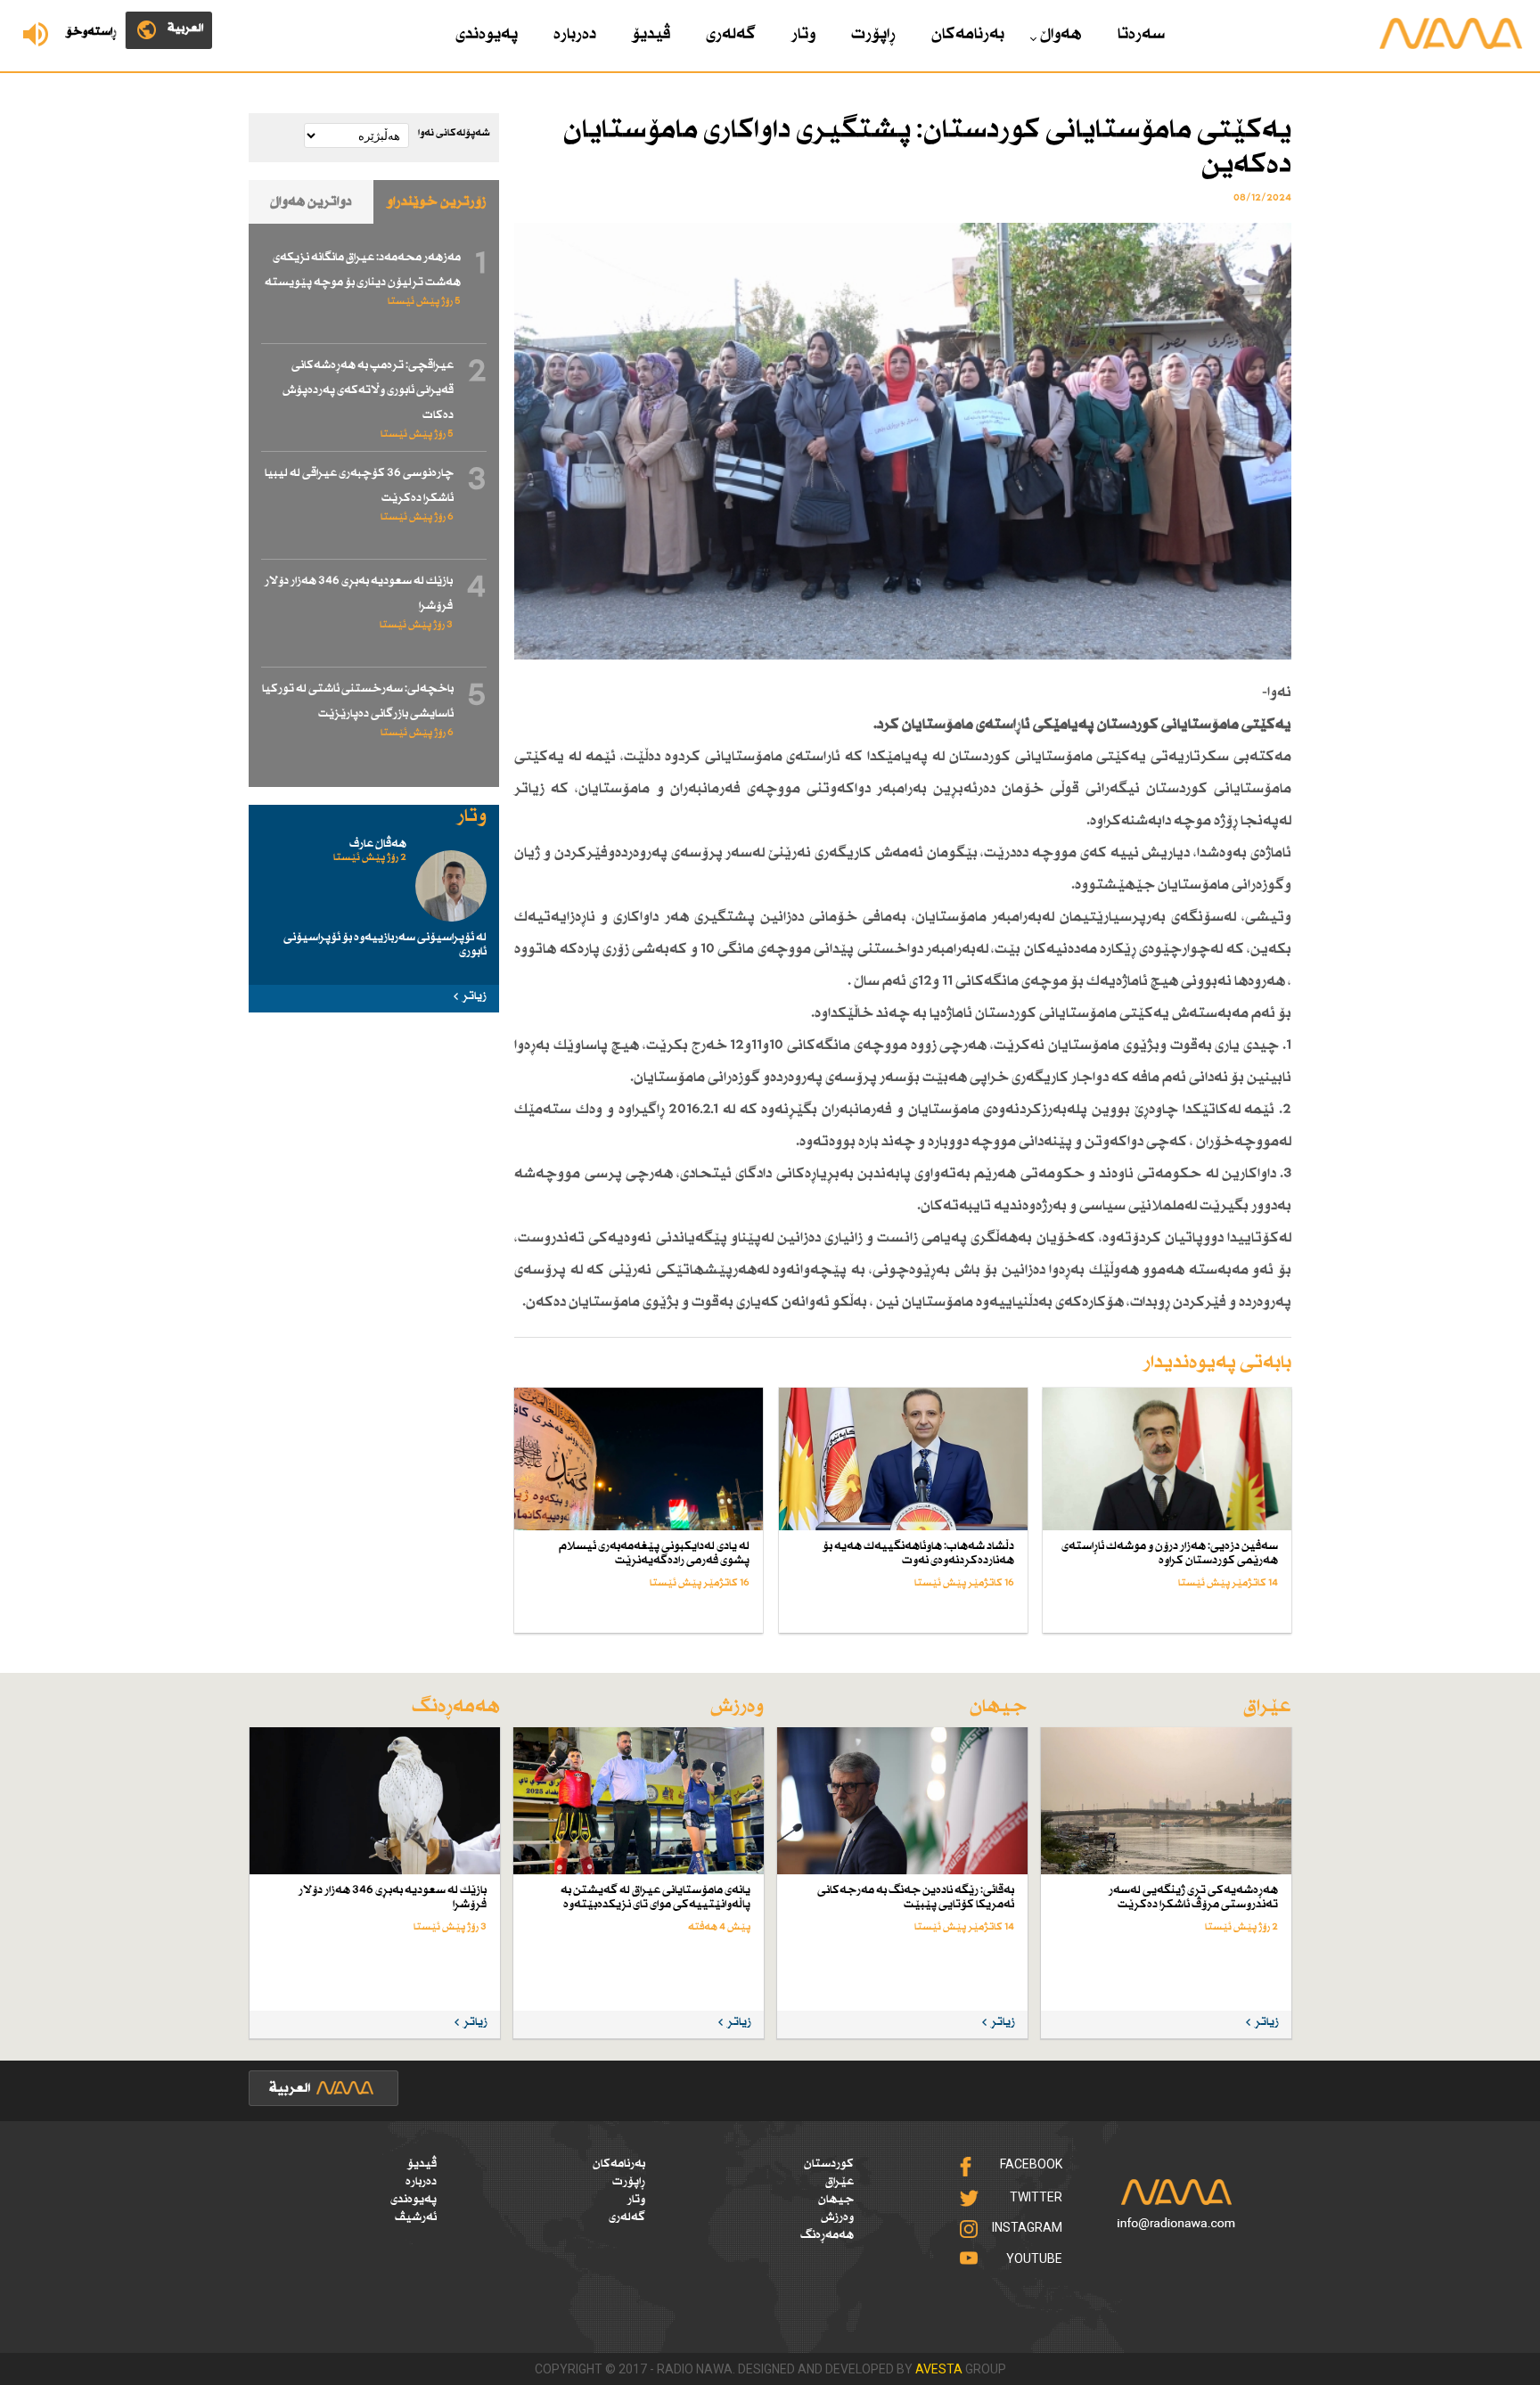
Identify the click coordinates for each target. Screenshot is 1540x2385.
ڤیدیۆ (651, 35)
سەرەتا (1141, 35)
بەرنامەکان (968, 35)
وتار (803, 35)
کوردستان (829, 2164)
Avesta (939, 2369)
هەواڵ (1061, 35)
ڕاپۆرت (873, 35)
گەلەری (731, 35)
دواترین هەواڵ (311, 202)
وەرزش (837, 2217)
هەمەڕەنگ (827, 2235)
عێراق (840, 2182)
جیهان (836, 2200)
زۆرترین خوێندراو (437, 202)
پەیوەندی (487, 35)
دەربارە (575, 35)
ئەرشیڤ (416, 2217)
